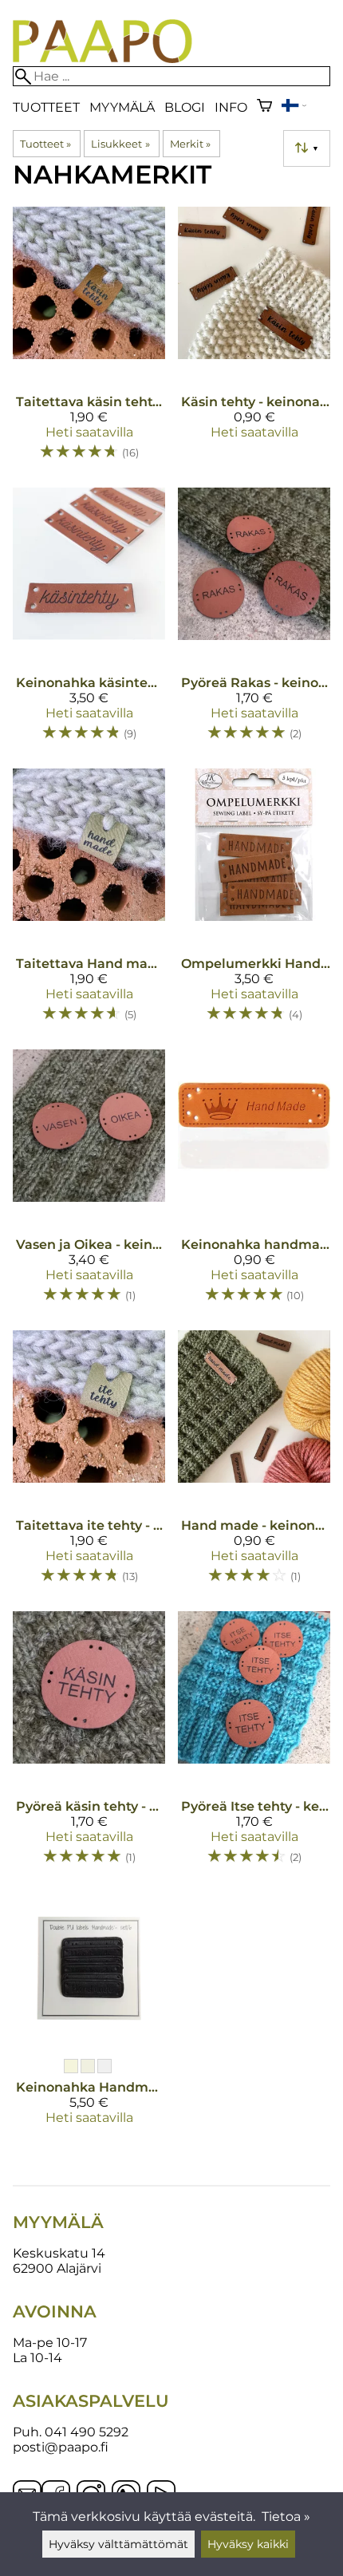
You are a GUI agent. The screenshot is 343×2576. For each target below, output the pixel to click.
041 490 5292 (87, 2432)
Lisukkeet (120, 144)
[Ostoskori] (264, 107)
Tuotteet (46, 107)
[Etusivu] (103, 59)
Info (231, 107)
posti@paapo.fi (61, 2447)
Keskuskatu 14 (59, 2253)
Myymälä (122, 107)
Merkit (190, 144)
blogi (185, 107)
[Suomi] (294, 107)
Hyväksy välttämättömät (118, 2544)
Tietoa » (286, 2517)
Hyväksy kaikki (248, 2544)
